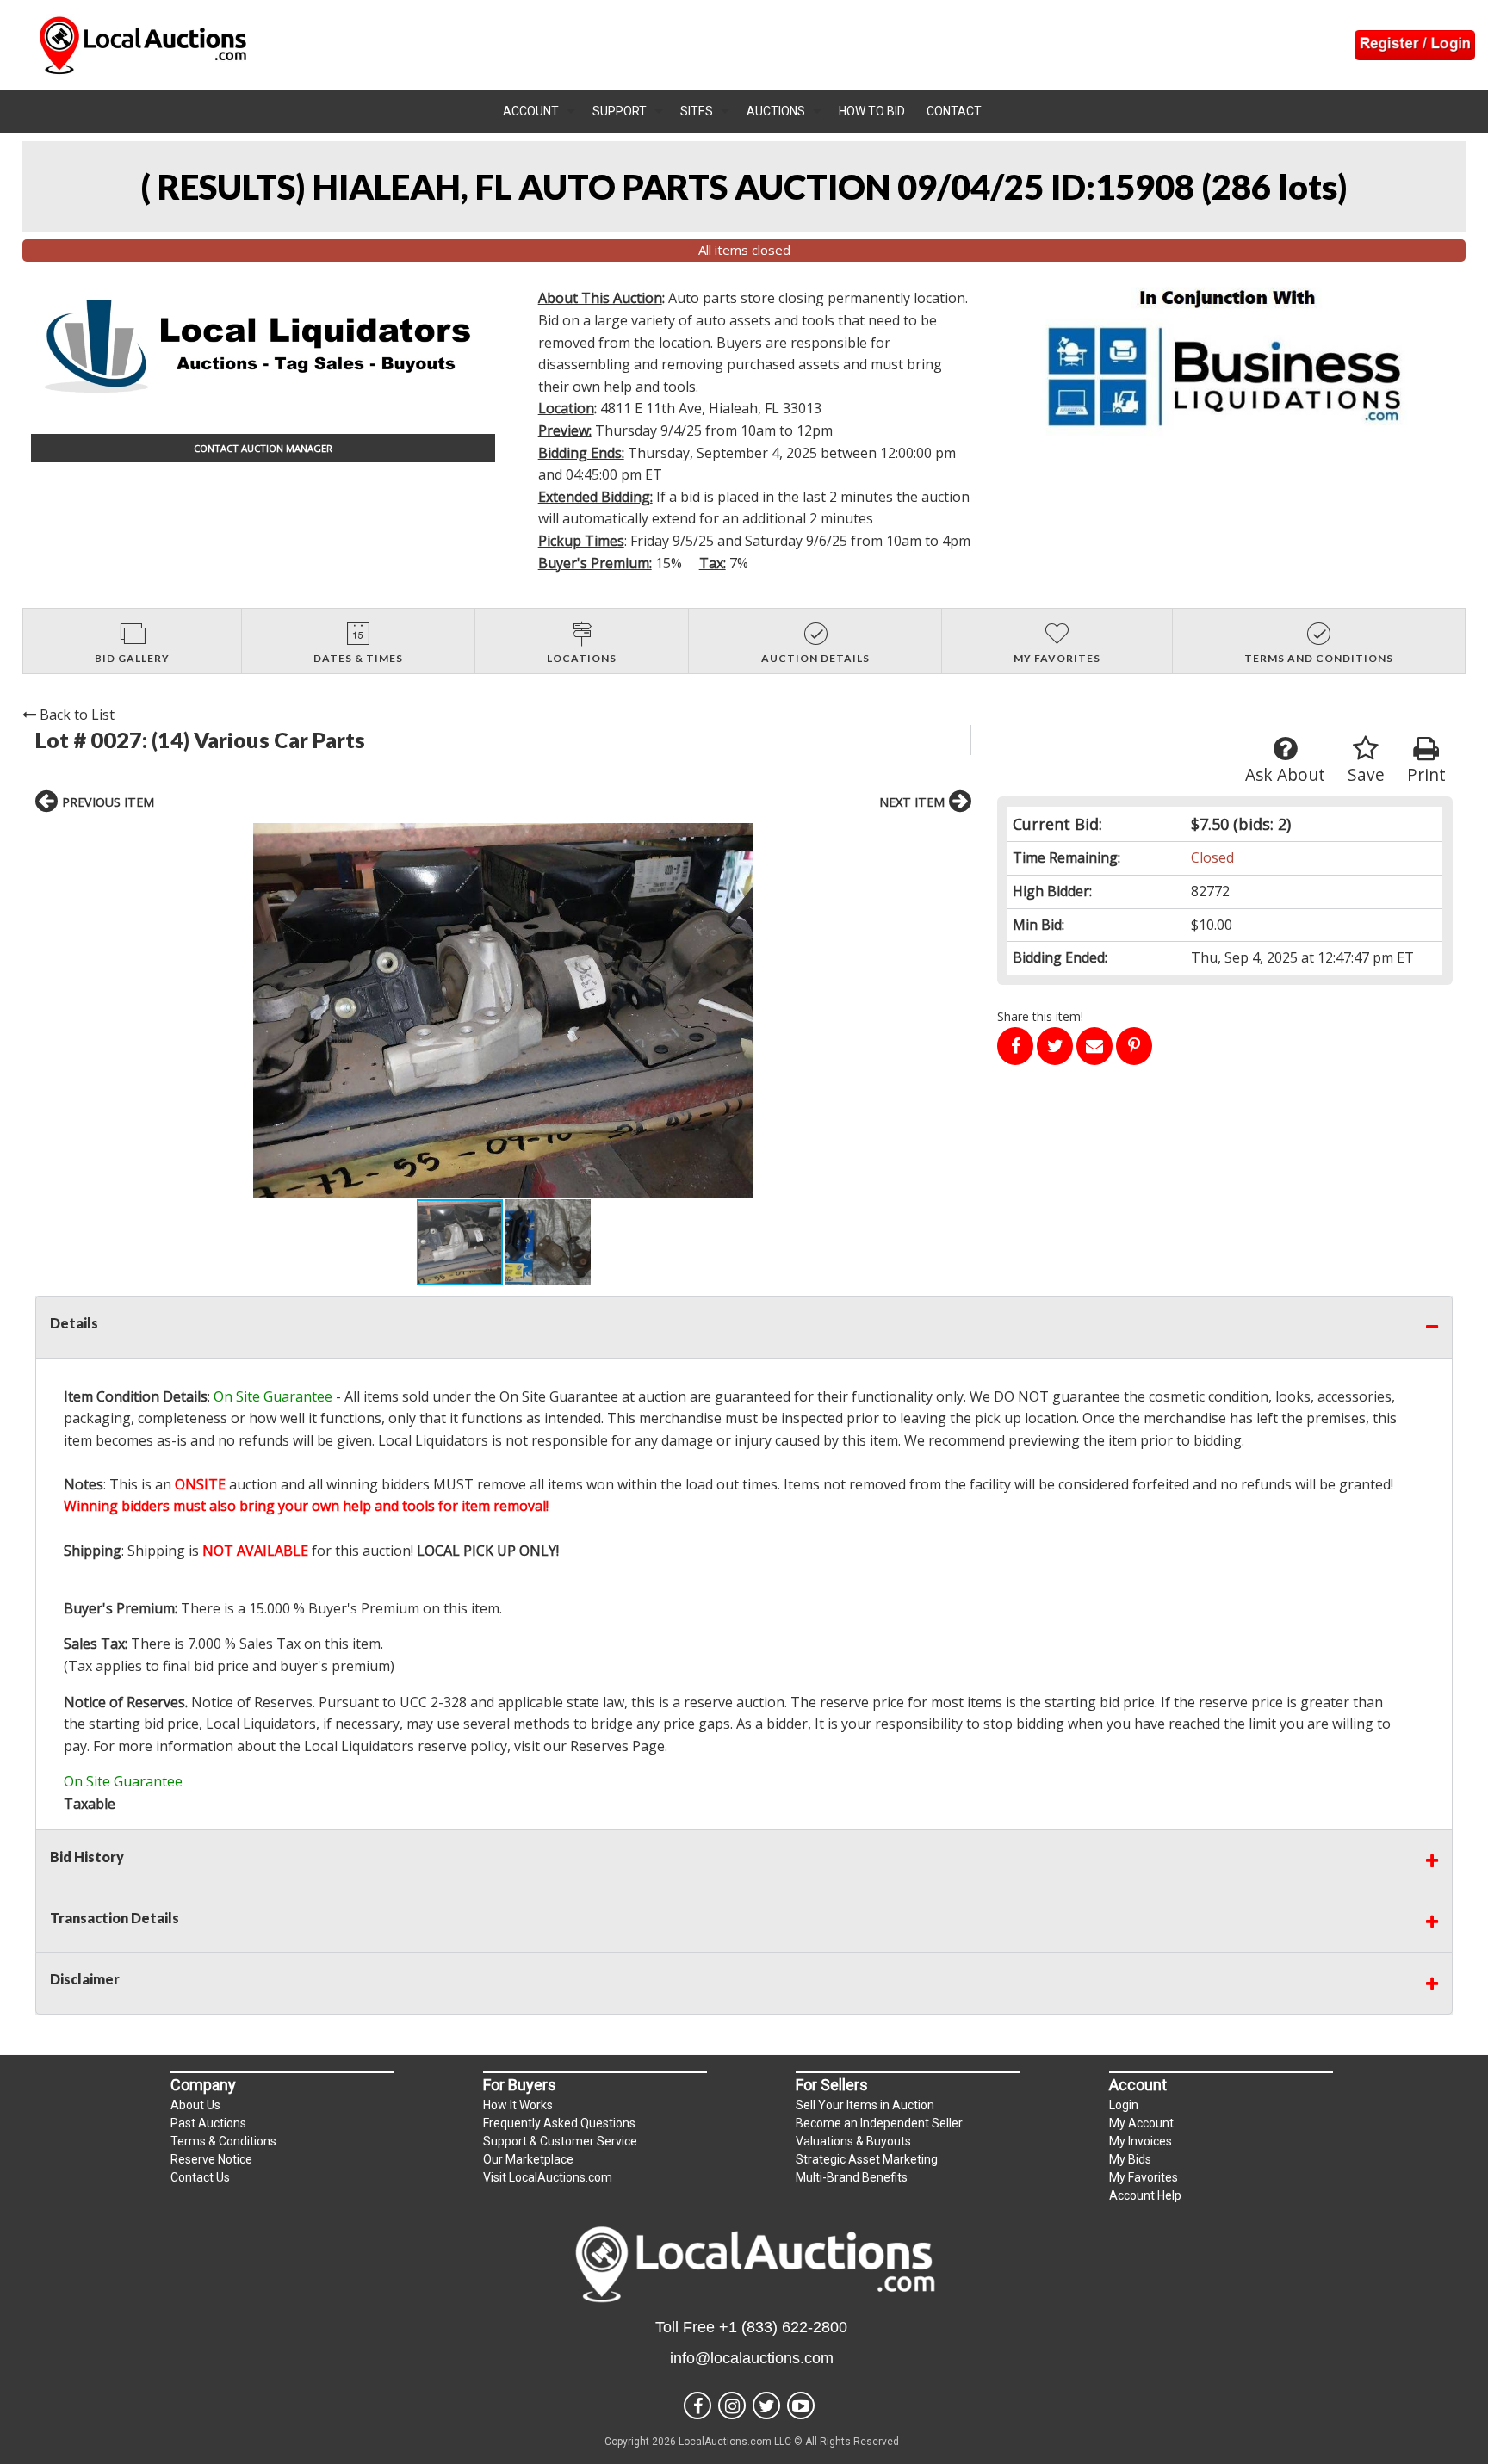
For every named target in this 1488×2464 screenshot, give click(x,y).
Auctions (776, 111)
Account (531, 111)
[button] (503, 1010)
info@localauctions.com (752, 2358)
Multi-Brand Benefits (852, 2177)
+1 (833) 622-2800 (783, 2327)
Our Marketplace (528, 2159)
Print (1426, 774)
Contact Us (200, 2177)
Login (1124, 2105)
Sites (697, 111)
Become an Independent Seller (879, 2123)
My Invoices (1141, 2141)
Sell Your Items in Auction (865, 2105)
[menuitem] (539, 111)
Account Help (1145, 2195)
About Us (195, 2105)
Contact (954, 111)
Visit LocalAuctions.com (548, 2177)
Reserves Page (617, 1746)
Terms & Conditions (223, 2141)
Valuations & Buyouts (853, 2141)
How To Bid (872, 111)
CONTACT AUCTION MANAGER (263, 448)
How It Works (518, 2105)
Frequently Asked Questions (559, 2123)
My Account (1141, 2123)
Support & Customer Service (560, 2141)
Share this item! (1040, 1016)
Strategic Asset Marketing (867, 2159)
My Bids (1130, 2159)
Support (620, 111)
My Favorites (1144, 2177)
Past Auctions (208, 2123)
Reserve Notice (211, 2159)
